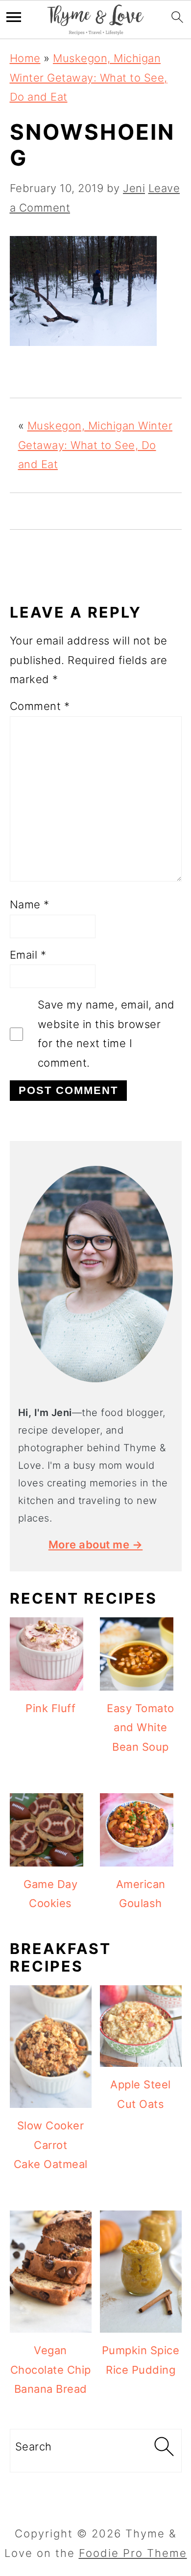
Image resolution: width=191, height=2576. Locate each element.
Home (25, 58)
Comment (40, 706)
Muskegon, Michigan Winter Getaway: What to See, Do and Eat (89, 77)
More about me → (96, 1545)
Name (30, 904)
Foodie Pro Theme (133, 2553)
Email (28, 955)
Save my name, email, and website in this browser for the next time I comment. (106, 1034)
